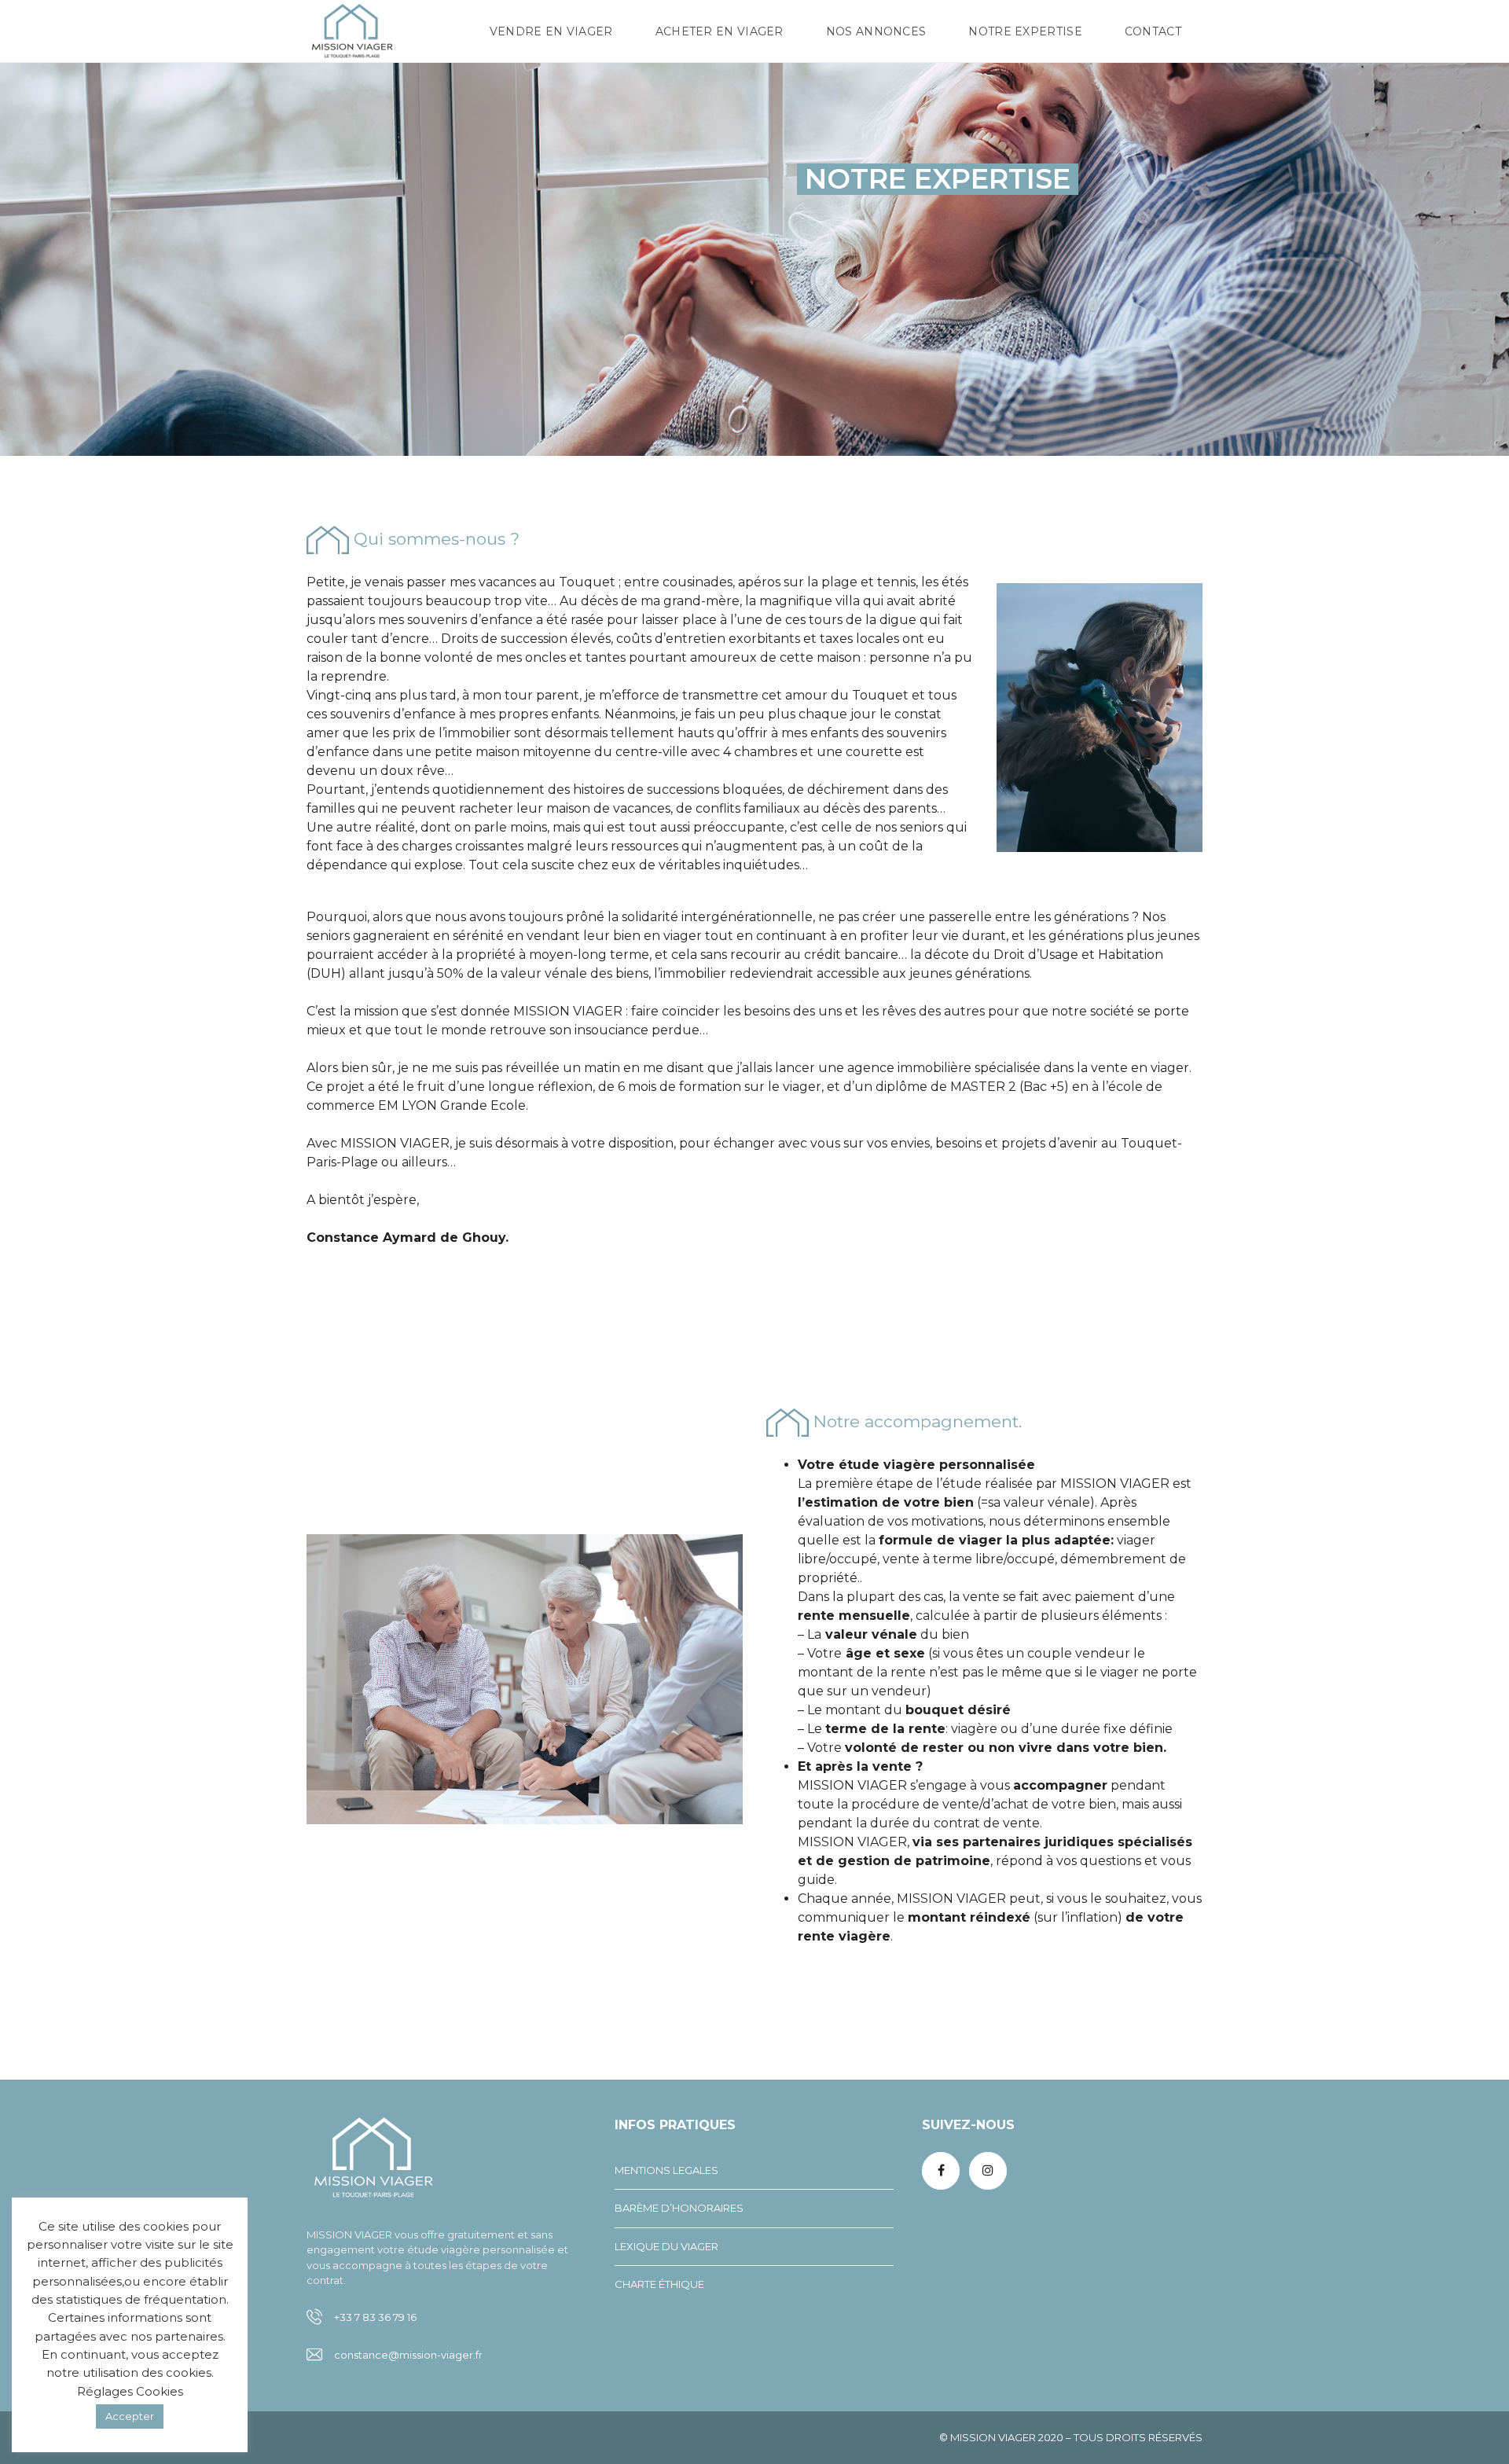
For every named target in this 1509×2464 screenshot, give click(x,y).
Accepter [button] (130, 2416)
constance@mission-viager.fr (408, 2355)
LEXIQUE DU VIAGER (666, 2246)
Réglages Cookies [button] (130, 2391)
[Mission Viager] (352, 31)
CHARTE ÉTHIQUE (659, 2284)
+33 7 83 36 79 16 (375, 2317)
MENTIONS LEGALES (666, 2170)
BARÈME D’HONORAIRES (679, 2208)
